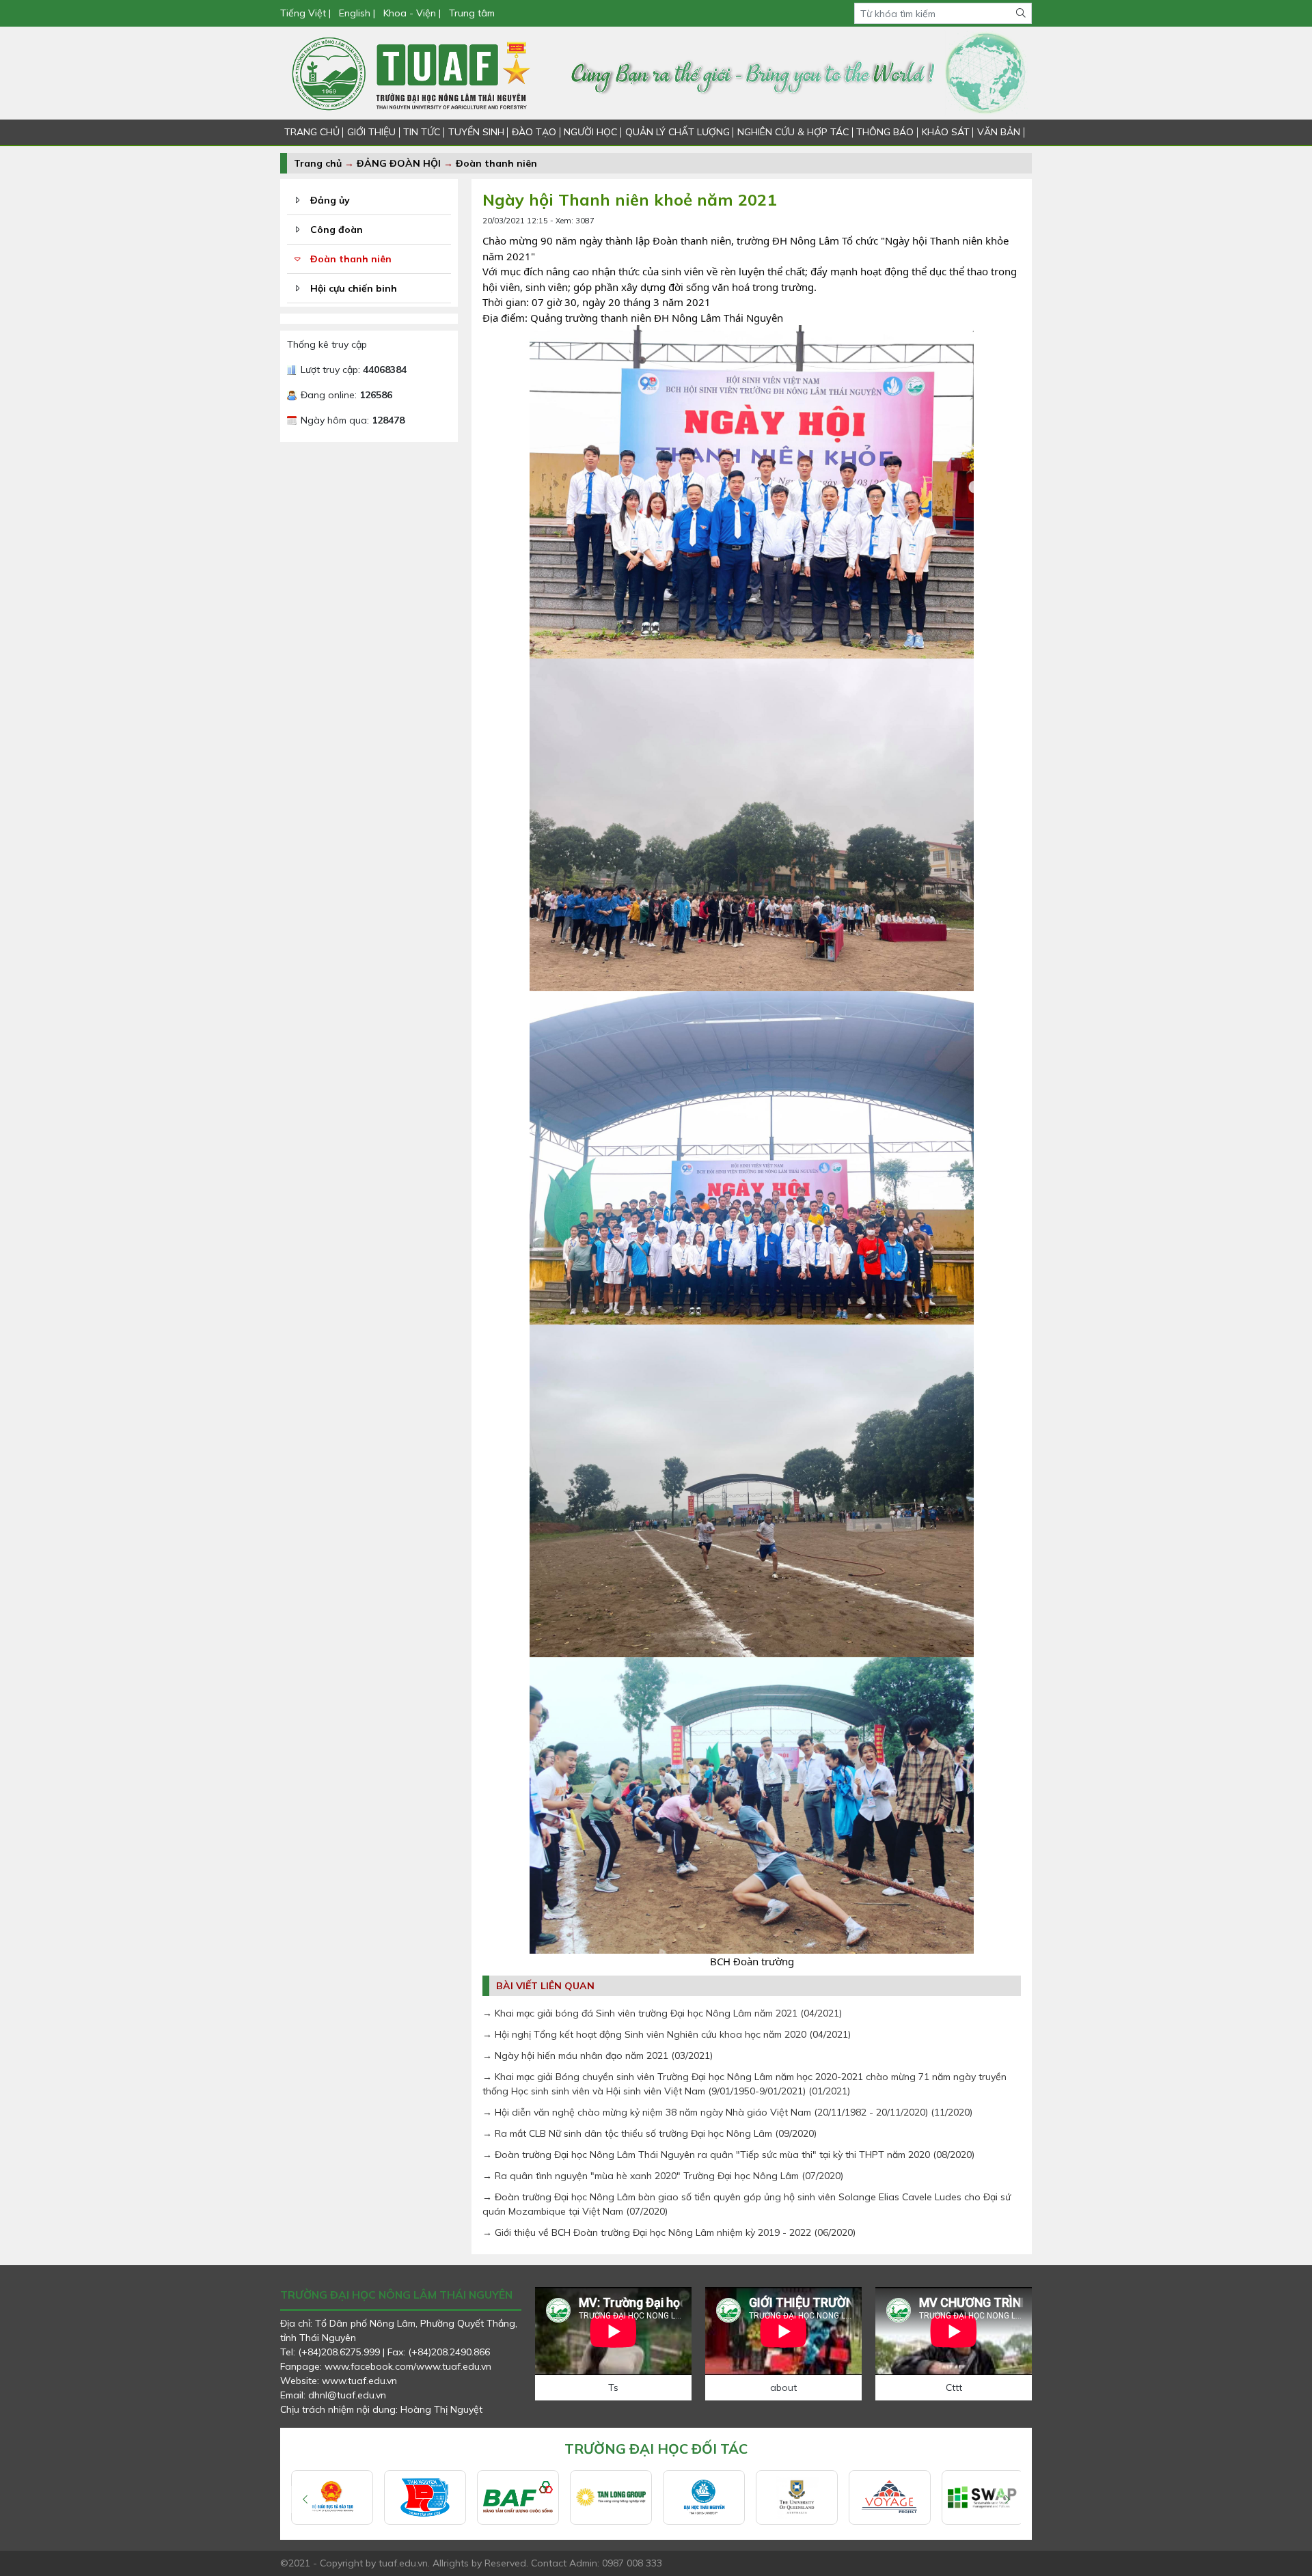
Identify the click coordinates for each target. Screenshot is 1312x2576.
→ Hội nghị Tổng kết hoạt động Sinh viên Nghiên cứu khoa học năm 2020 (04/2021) (667, 2034)
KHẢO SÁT (946, 132)
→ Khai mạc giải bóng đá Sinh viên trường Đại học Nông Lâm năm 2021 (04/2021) (662, 2013)
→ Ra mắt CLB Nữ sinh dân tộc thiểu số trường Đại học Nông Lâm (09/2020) (650, 2133)
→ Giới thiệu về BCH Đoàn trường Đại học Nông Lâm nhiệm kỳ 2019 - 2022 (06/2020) (669, 2232)
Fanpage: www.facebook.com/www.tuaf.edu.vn (386, 2366)
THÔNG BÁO (885, 132)
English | (357, 13)
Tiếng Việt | (307, 13)
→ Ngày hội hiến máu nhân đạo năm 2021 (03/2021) (598, 2055)
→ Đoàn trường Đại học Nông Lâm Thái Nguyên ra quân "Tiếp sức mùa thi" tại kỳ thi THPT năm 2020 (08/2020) (728, 2155)
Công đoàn (337, 230)
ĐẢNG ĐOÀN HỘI (399, 163)
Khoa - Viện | (412, 13)
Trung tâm (472, 13)
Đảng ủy (330, 200)
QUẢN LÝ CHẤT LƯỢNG (678, 132)
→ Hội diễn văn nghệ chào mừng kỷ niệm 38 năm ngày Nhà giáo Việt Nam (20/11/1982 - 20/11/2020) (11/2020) (727, 2112)
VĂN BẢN (999, 132)
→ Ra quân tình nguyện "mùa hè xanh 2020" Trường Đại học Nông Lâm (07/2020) (663, 2176)
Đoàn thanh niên (496, 163)
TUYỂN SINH (476, 132)
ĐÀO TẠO (534, 132)
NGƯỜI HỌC (590, 132)
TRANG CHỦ (312, 132)
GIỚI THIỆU (371, 132)
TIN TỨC (422, 132)
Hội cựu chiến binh (354, 288)
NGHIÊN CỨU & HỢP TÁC (793, 132)
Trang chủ (318, 163)
